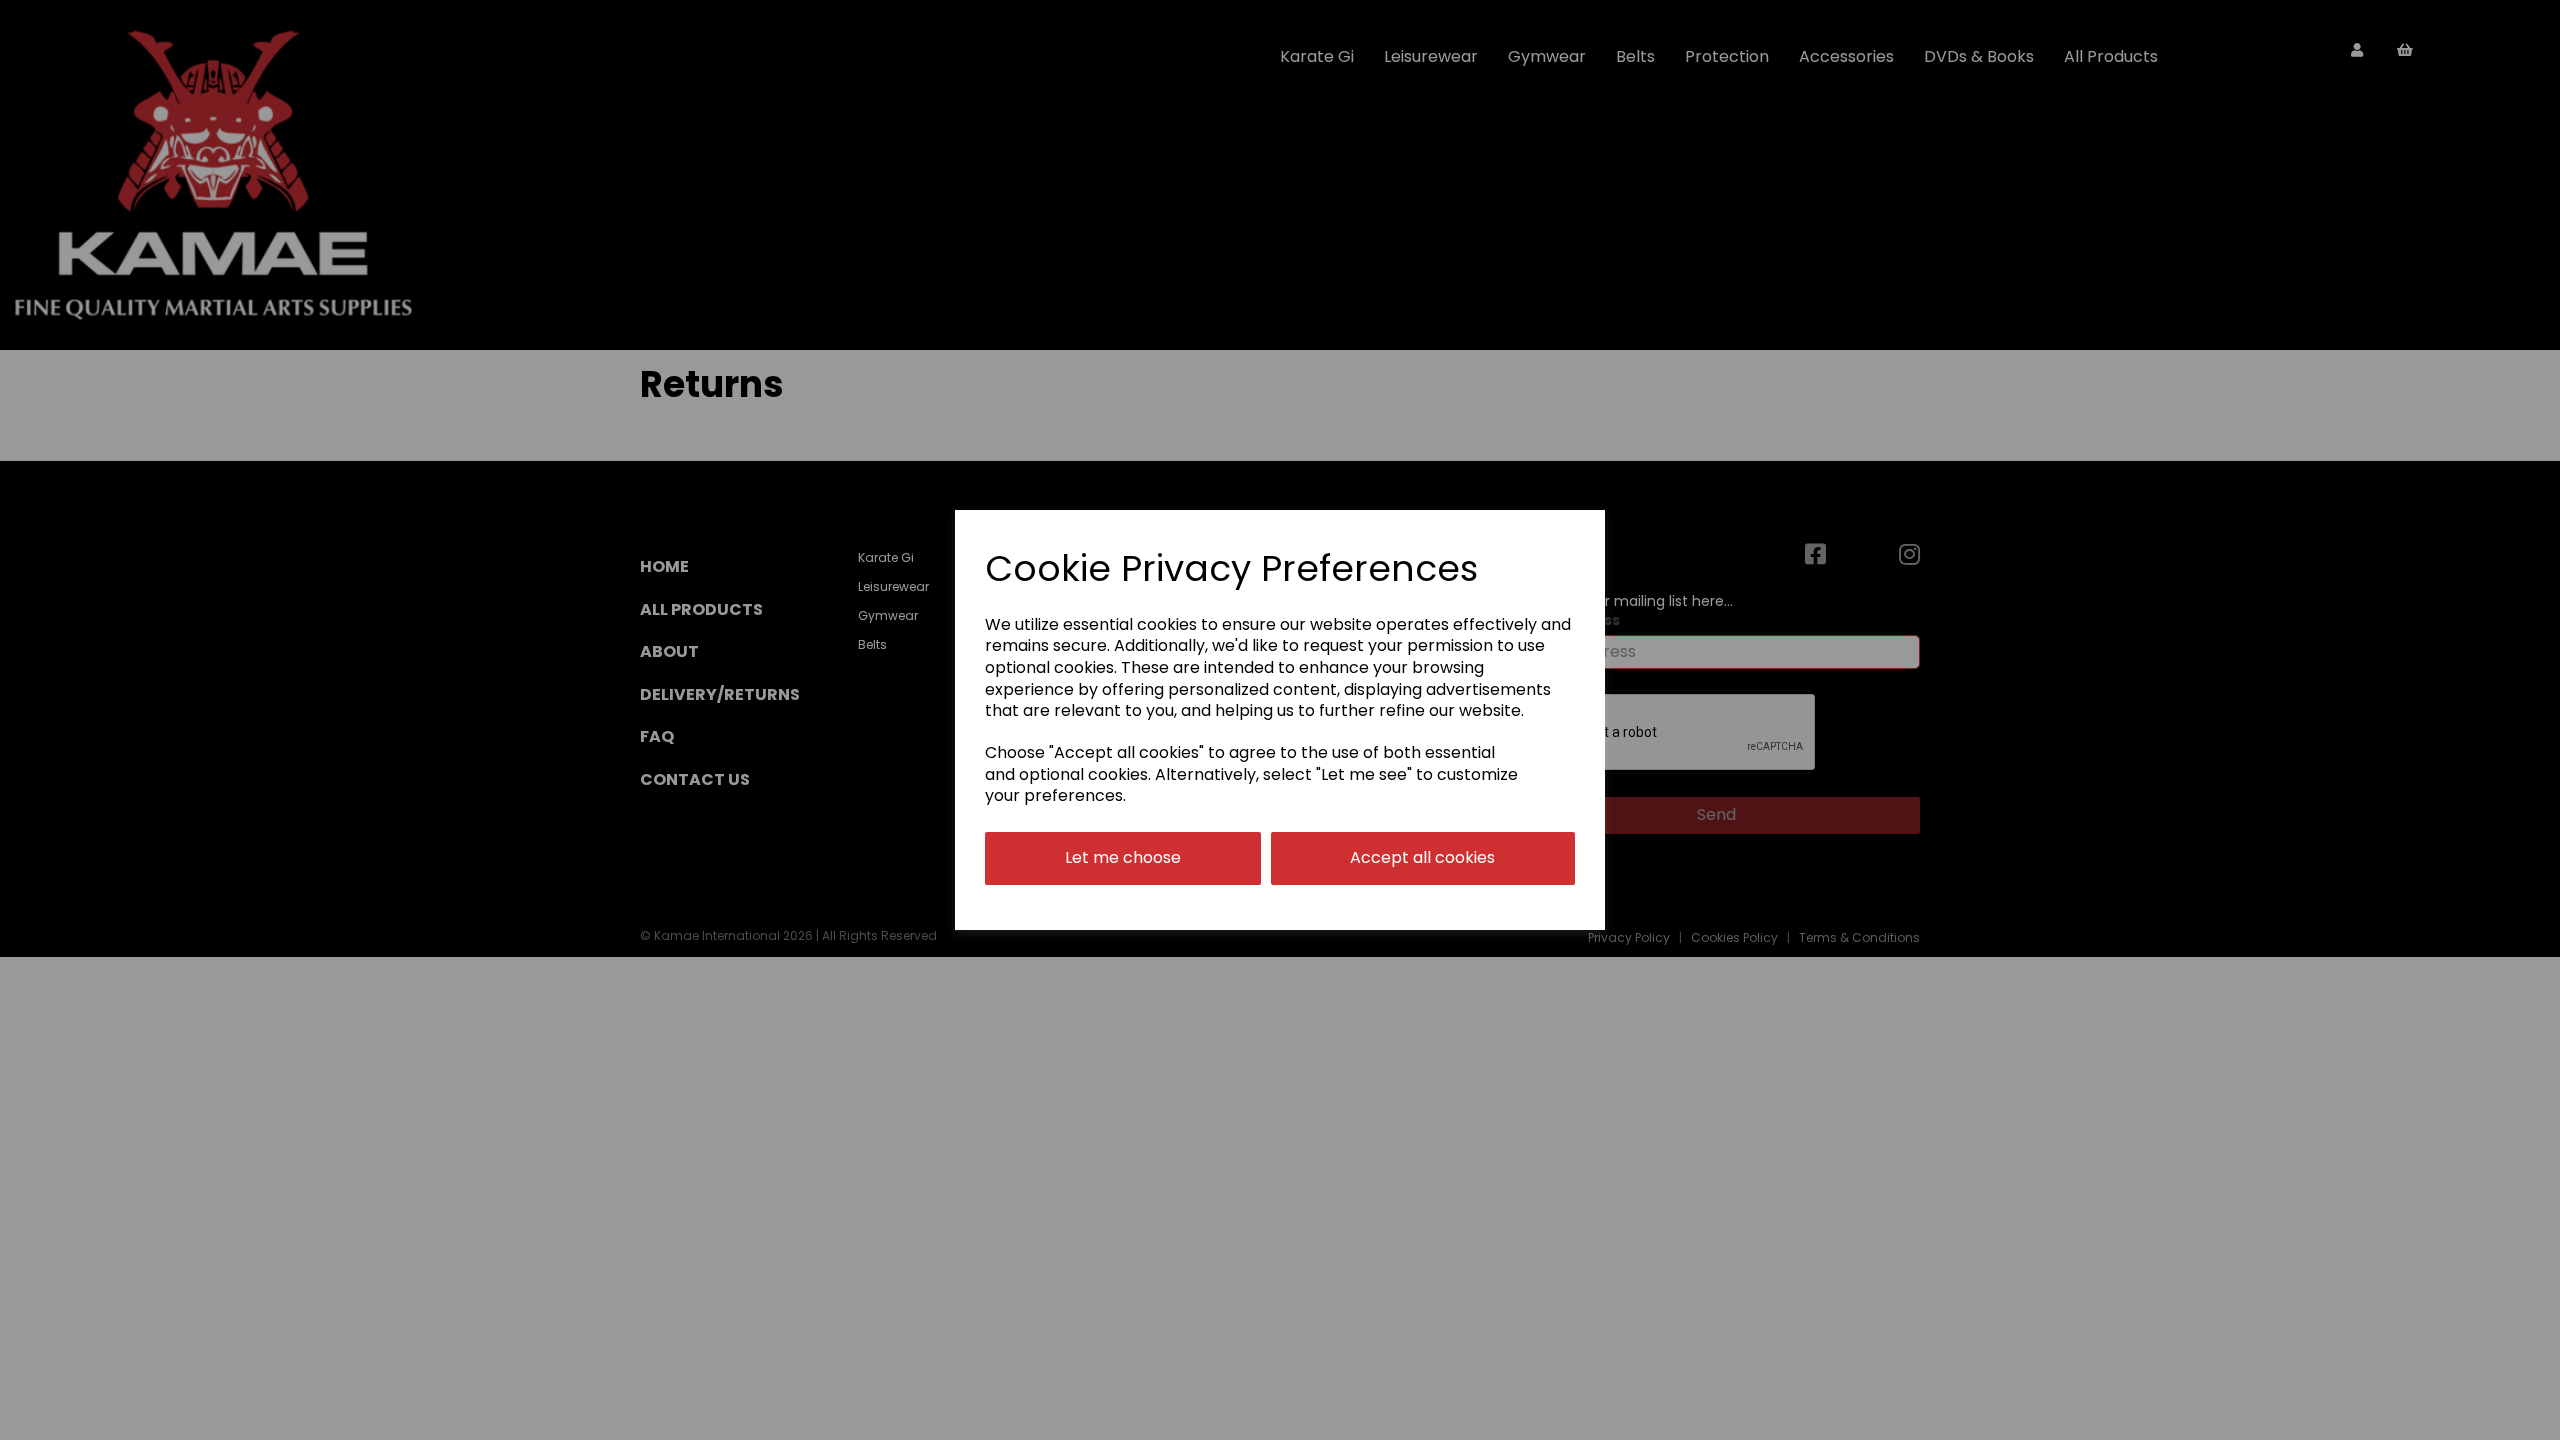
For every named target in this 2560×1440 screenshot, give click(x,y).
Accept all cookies (1422, 857)
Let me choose (1123, 857)
